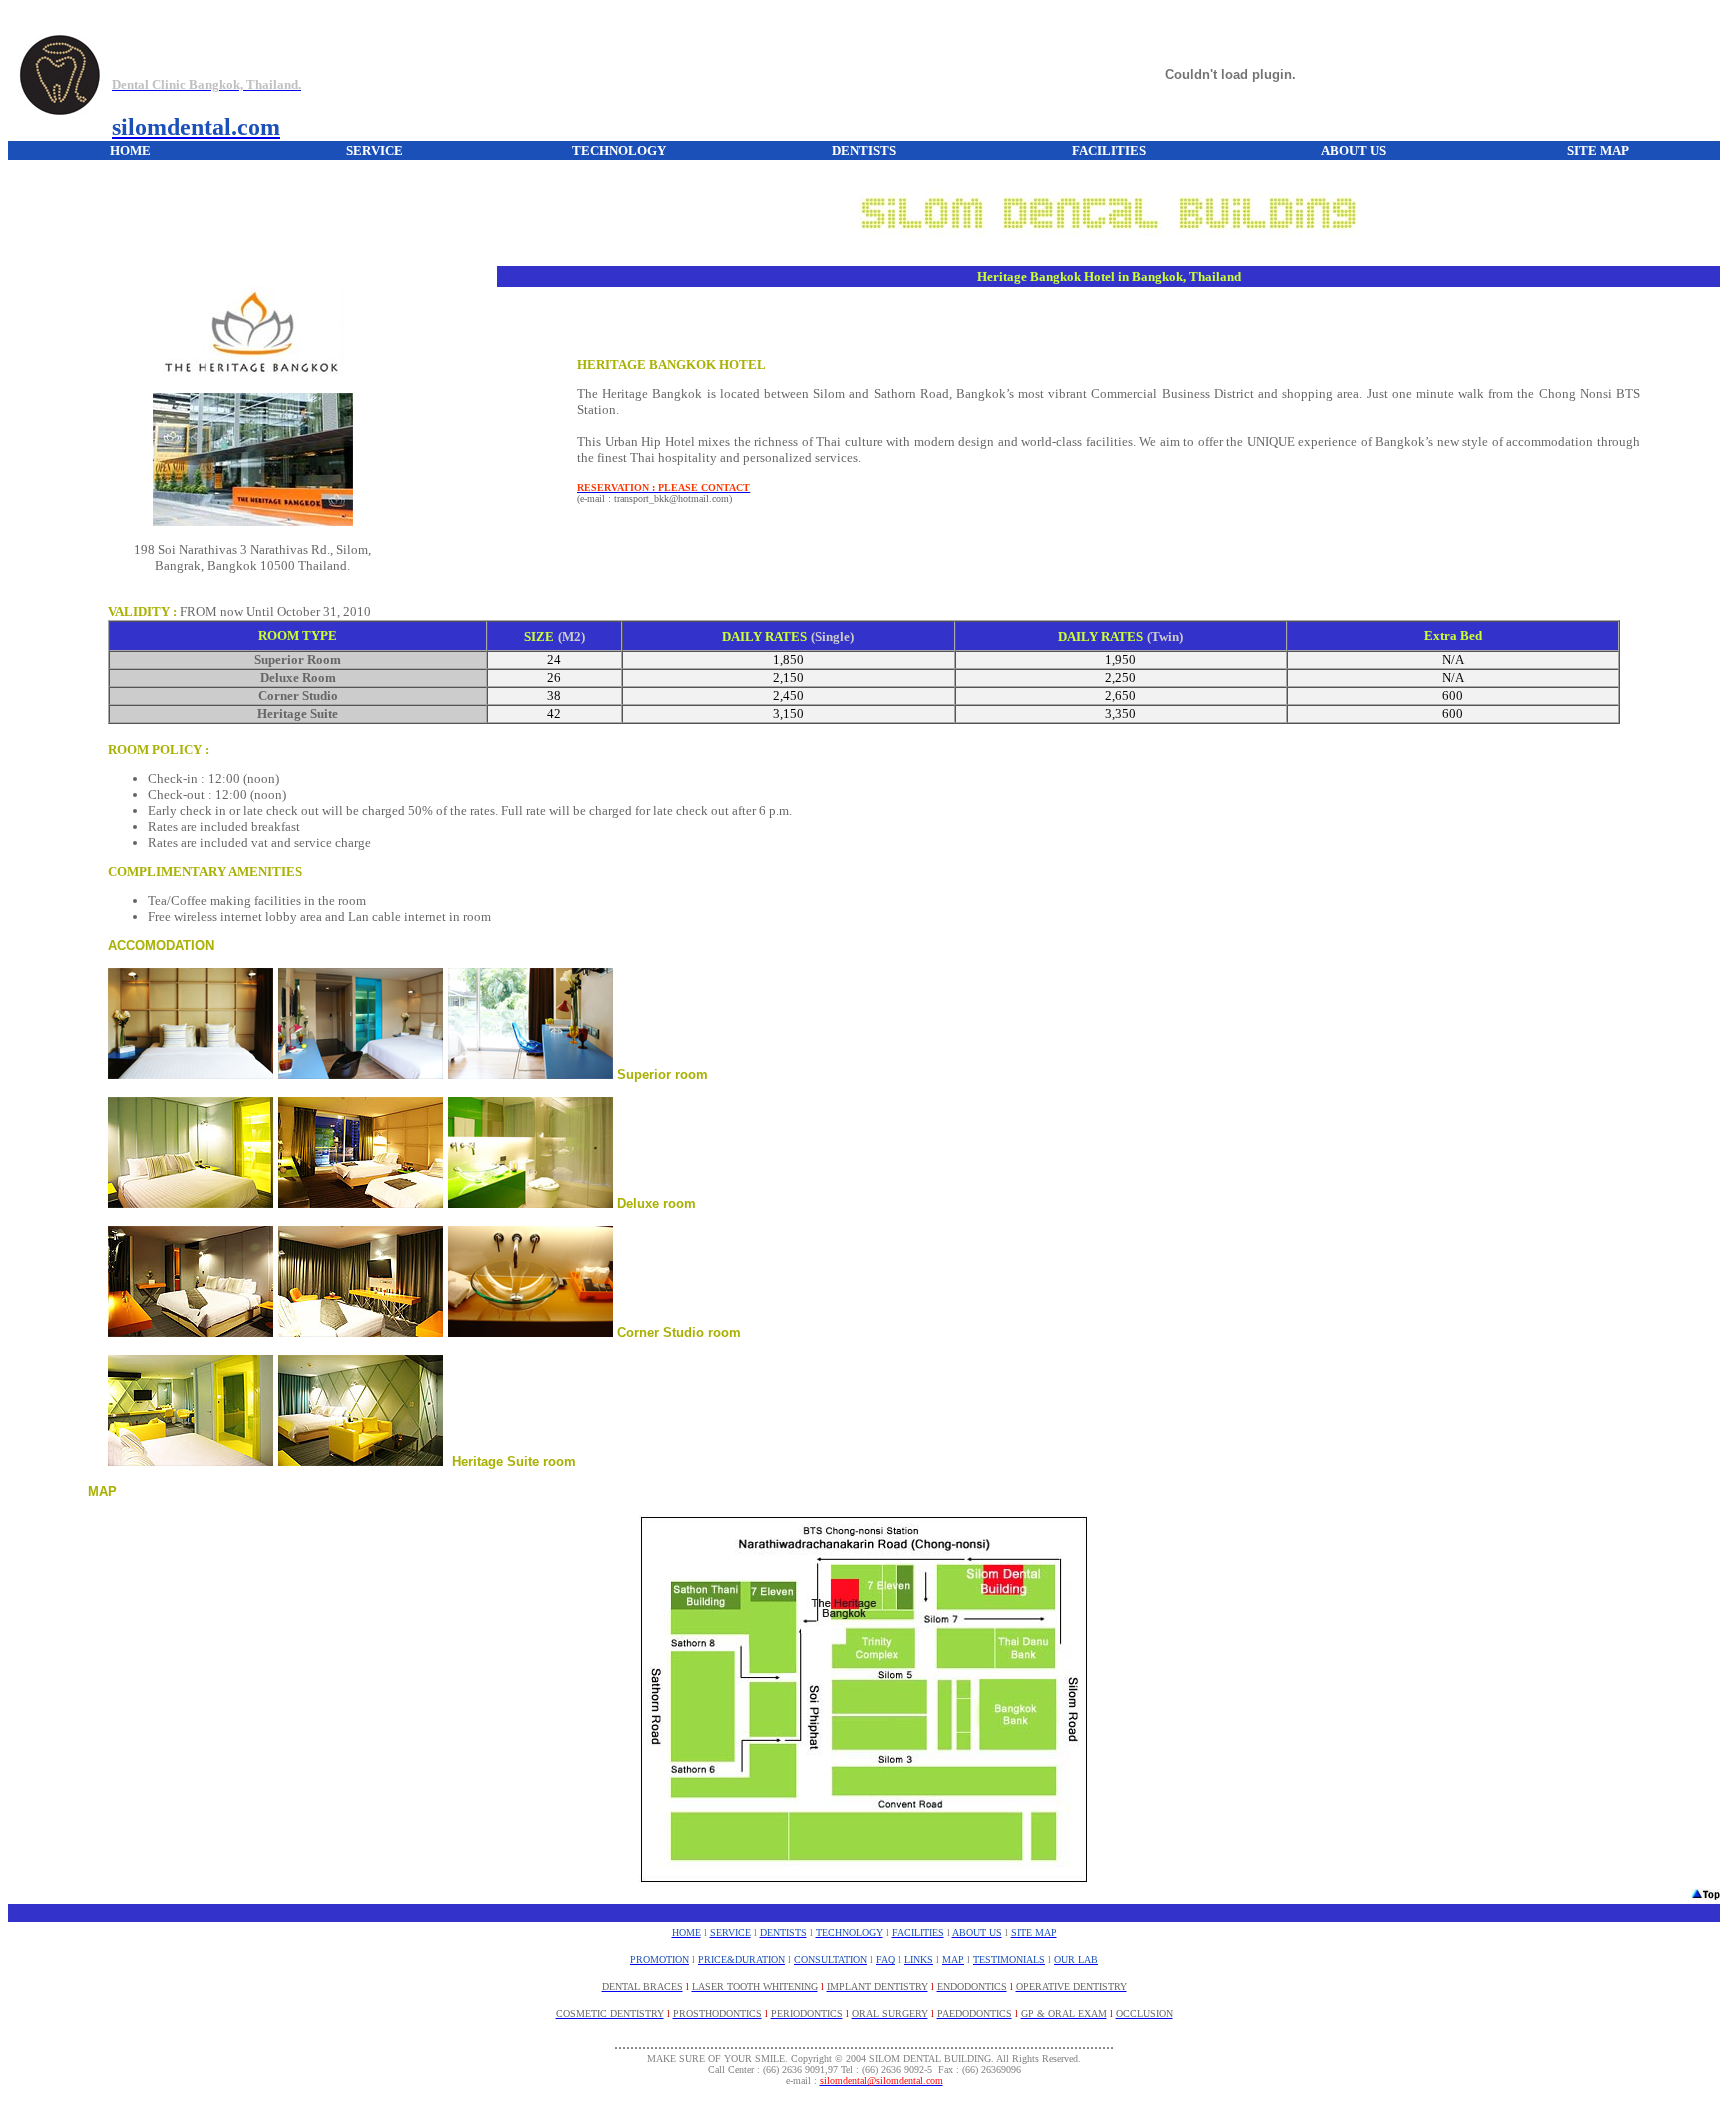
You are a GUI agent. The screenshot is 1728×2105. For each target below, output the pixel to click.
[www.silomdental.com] (60, 104)
